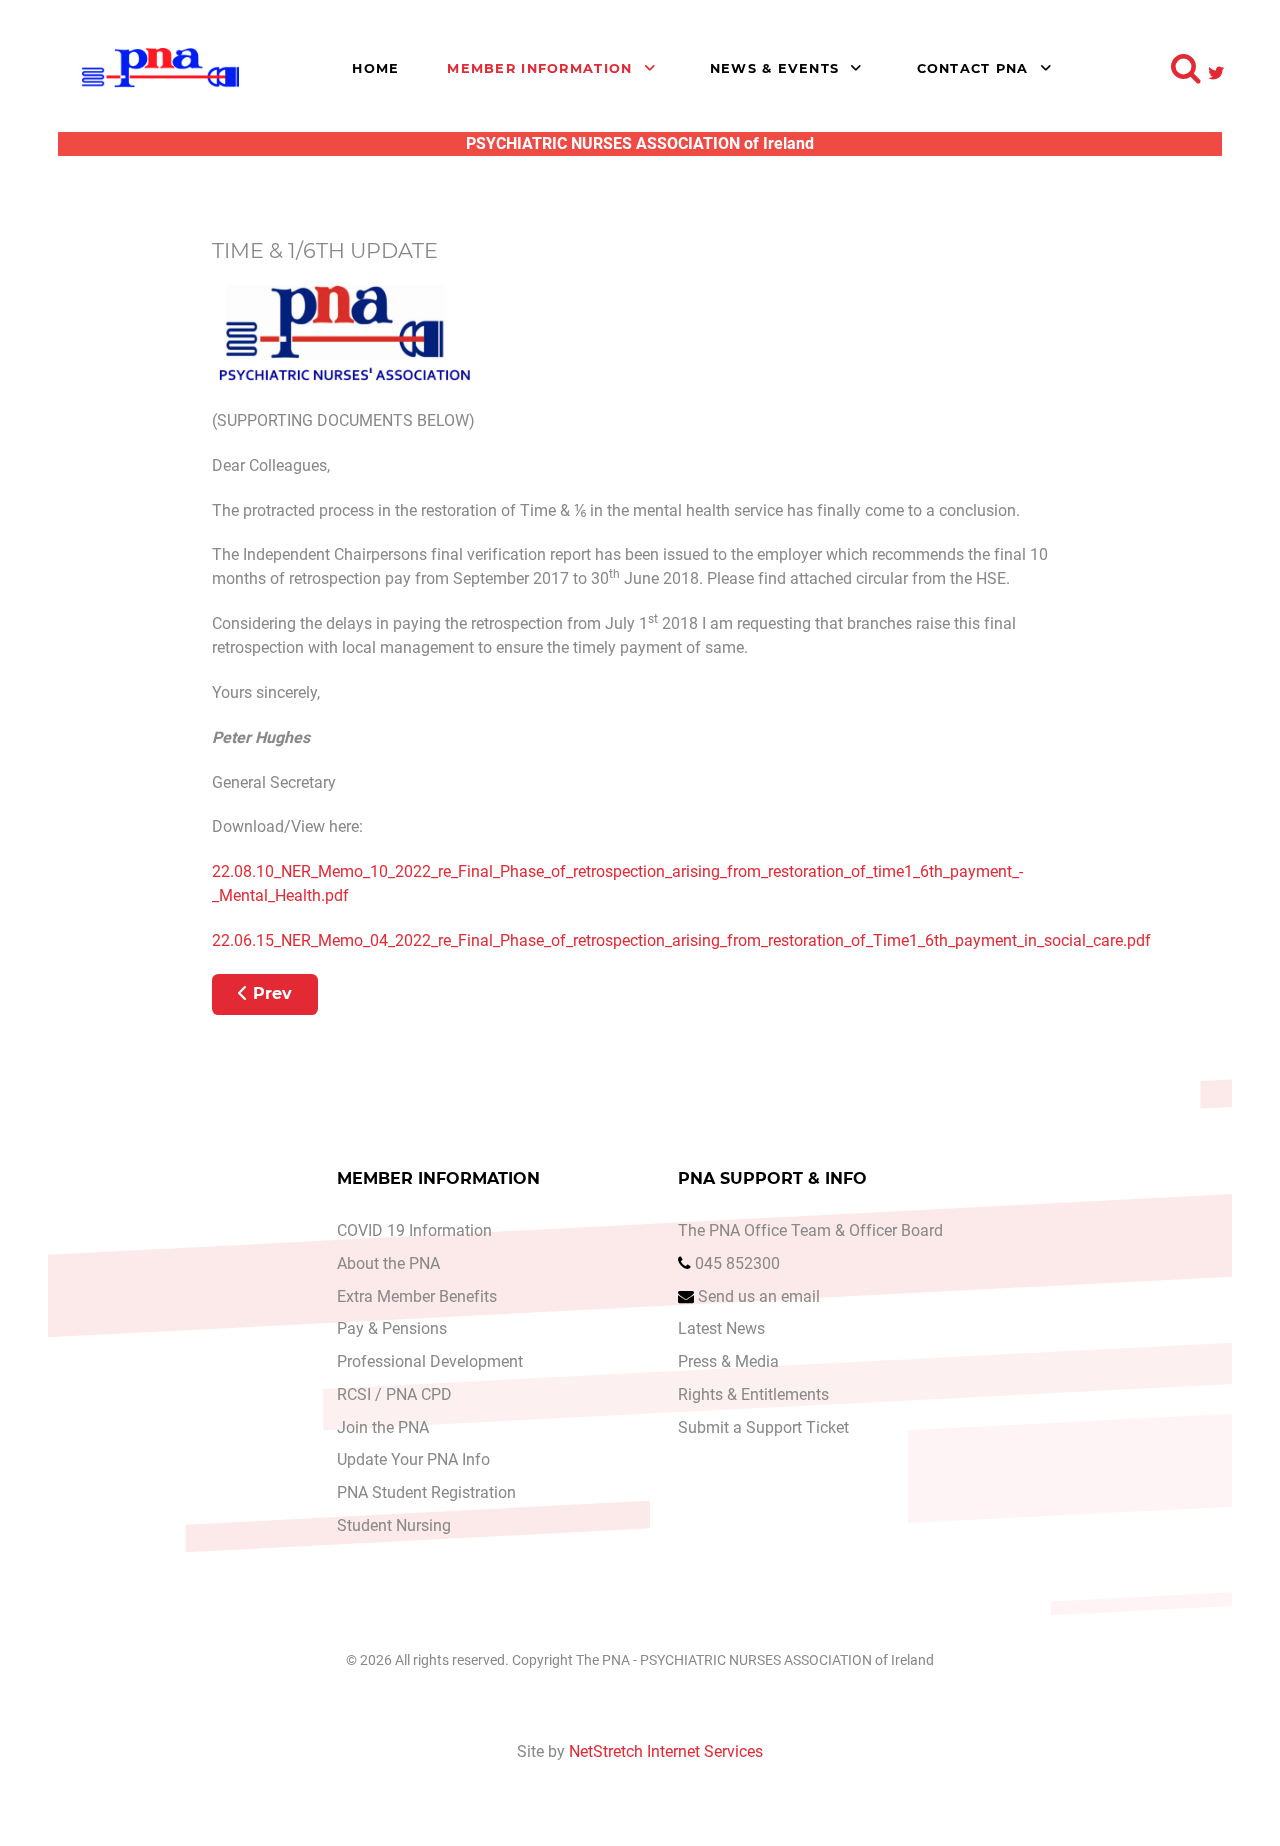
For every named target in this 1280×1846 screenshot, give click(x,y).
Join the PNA (383, 1427)
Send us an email (759, 1296)
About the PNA (388, 1263)
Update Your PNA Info (413, 1459)
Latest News (721, 1328)
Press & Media (728, 1361)
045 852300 (737, 1263)
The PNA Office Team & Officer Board (810, 1230)
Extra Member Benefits (417, 1296)
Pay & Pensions (392, 1328)
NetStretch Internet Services (666, 1751)
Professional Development (430, 1361)
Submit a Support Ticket (763, 1427)
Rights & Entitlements (753, 1394)
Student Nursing (394, 1525)
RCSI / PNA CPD (394, 1394)
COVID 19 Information (414, 1230)
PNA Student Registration (426, 1492)
